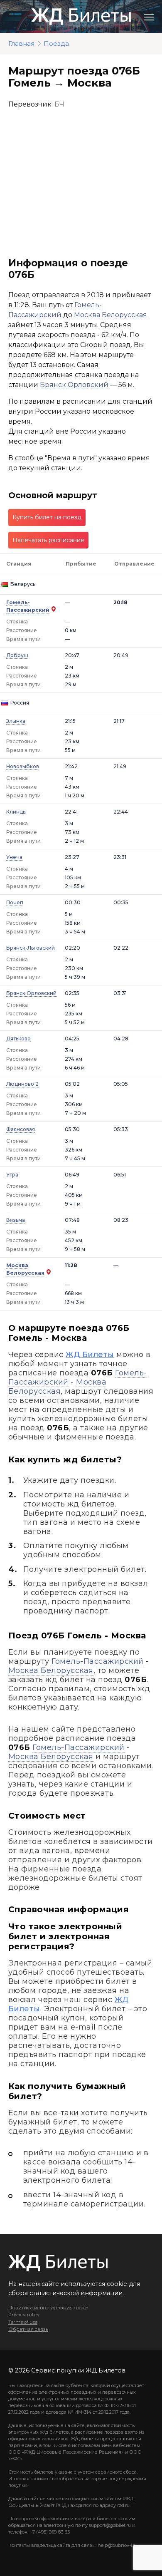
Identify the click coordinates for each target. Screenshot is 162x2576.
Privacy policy (24, 2315)
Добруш (17, 655)
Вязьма (16, 1220)
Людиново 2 (22, 1084)
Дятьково (18, 1039)
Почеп (15, 902)
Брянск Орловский (74, 385)
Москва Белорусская (110, 315)
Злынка (16, 721)
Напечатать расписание (48, 540)
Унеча (14, 857)
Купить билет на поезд (47, 517)
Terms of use (23, 2322)
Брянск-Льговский (31, 948)
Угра (12, 1175)
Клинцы (16, 812)
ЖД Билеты (90, 1355)
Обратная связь (28, 2329)
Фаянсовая (21, 1129)
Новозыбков (23, 766)
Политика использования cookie (48, 2308)
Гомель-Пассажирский (97, 1661)
